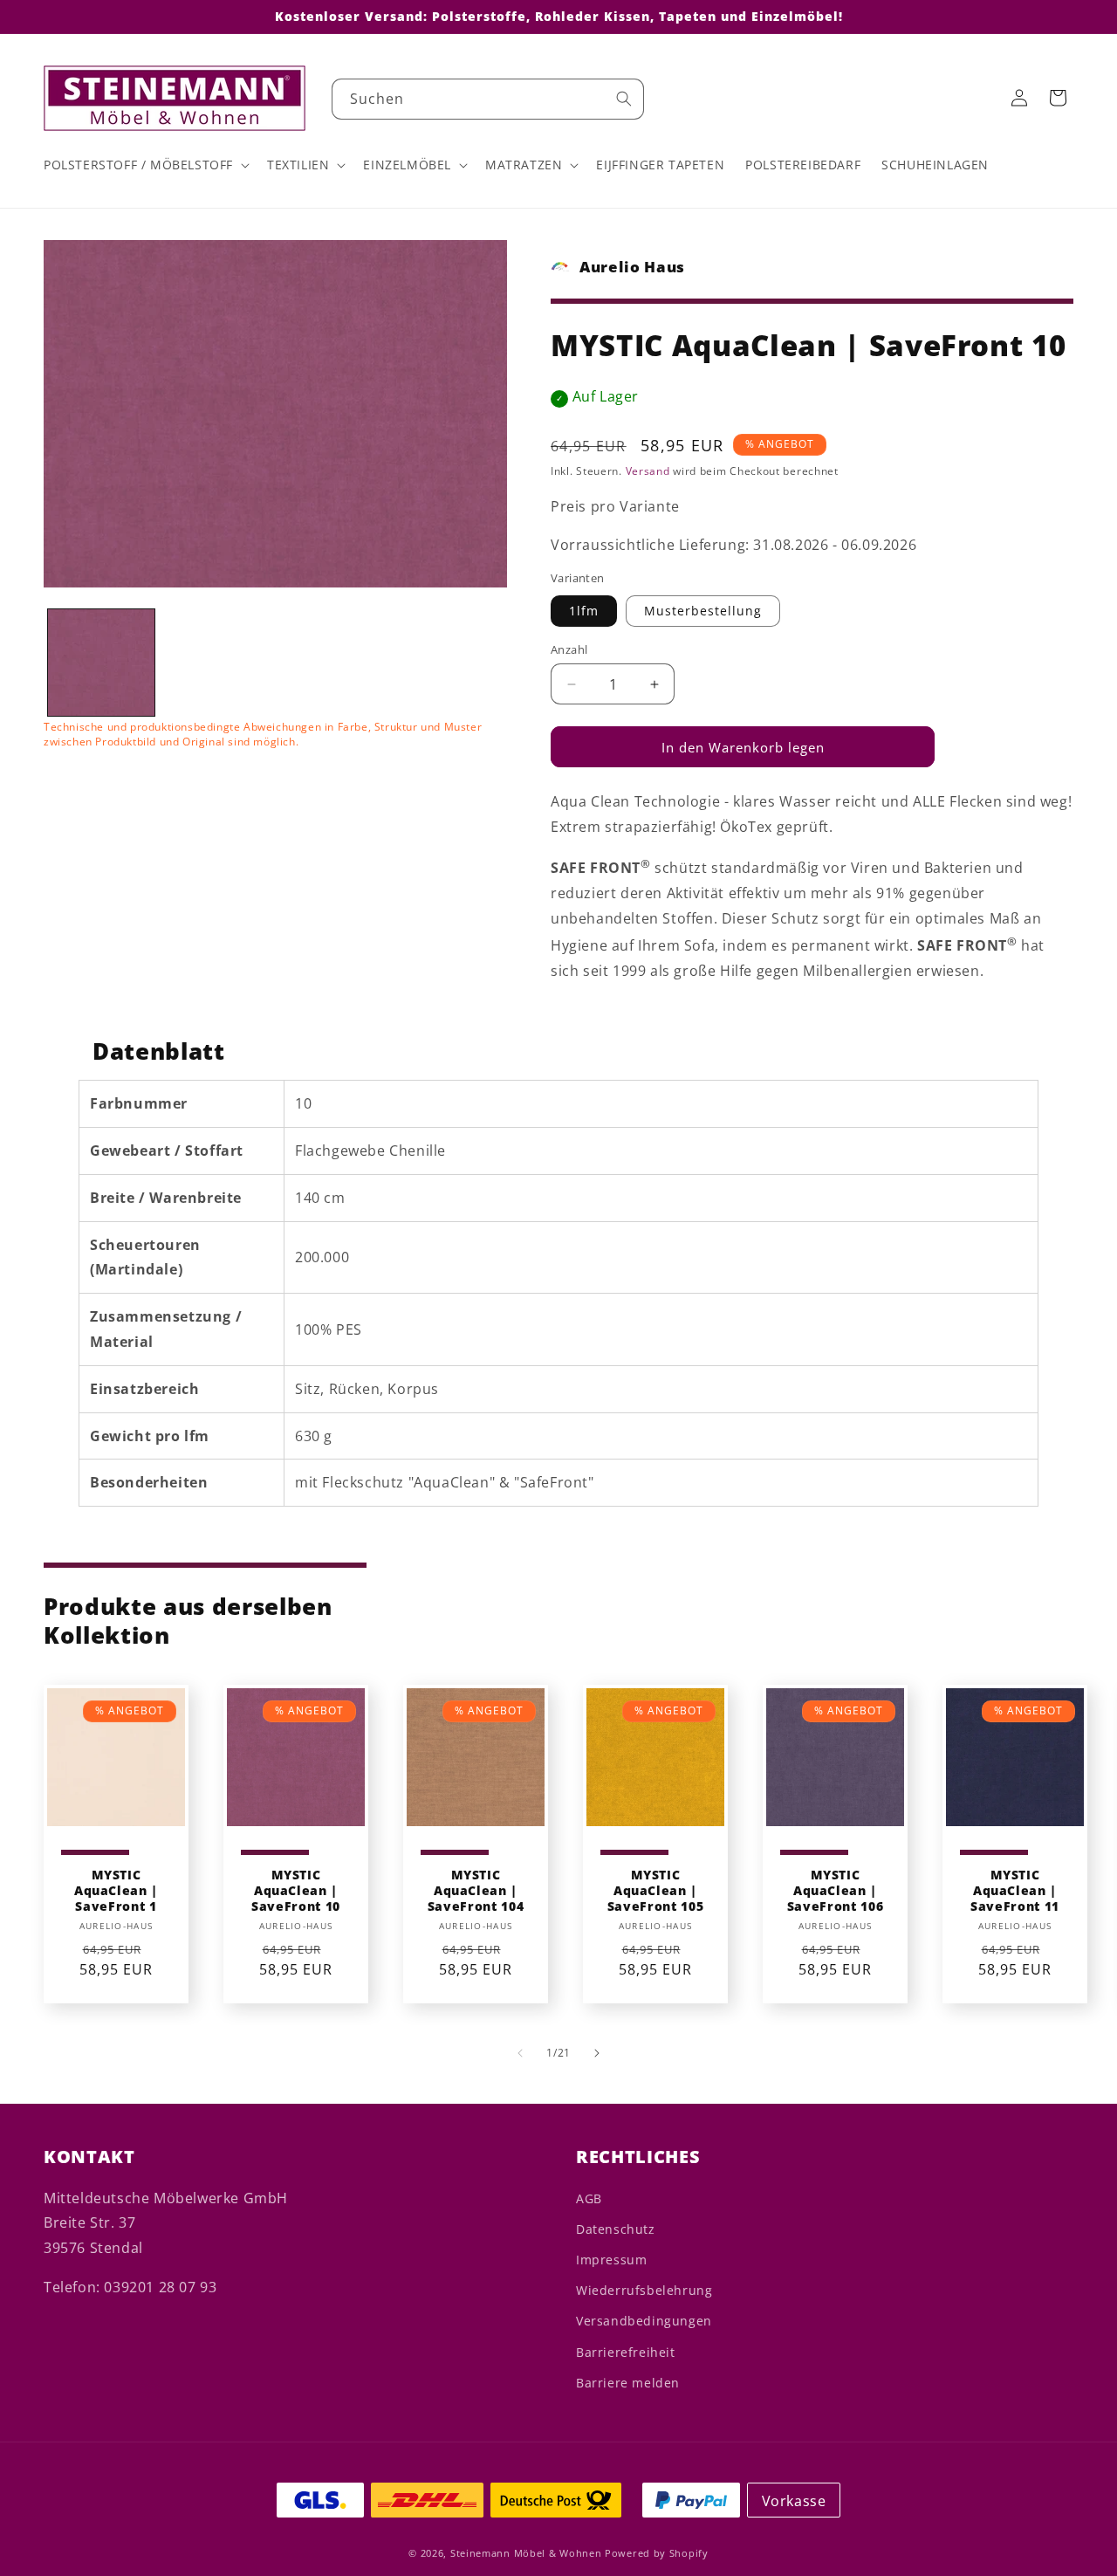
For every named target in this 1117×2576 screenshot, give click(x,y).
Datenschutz (616, 2229)
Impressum (611, 2260)
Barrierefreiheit (626, 2352)
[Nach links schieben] (520, 2053)
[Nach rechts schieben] (597, 2053)
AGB (589, 2198)
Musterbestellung (703, 611)
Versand (648, 471)
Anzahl (569, 649)
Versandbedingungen (644, 2321)
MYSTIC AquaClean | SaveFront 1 (116, 1891)
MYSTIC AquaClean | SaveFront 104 (476, 1891)
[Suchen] (624, 99)
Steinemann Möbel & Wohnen (526, 2553)
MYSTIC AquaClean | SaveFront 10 (296, 1891)
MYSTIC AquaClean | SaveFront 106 (836, 1891)
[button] (145, 165)
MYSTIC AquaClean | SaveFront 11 (1015, 1891)
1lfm (584, 611)
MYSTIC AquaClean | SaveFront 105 (656, 1891)
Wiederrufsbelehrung (644, 2290)
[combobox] (488, 99)
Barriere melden (628, 2383)
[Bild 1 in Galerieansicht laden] (101, 663)
